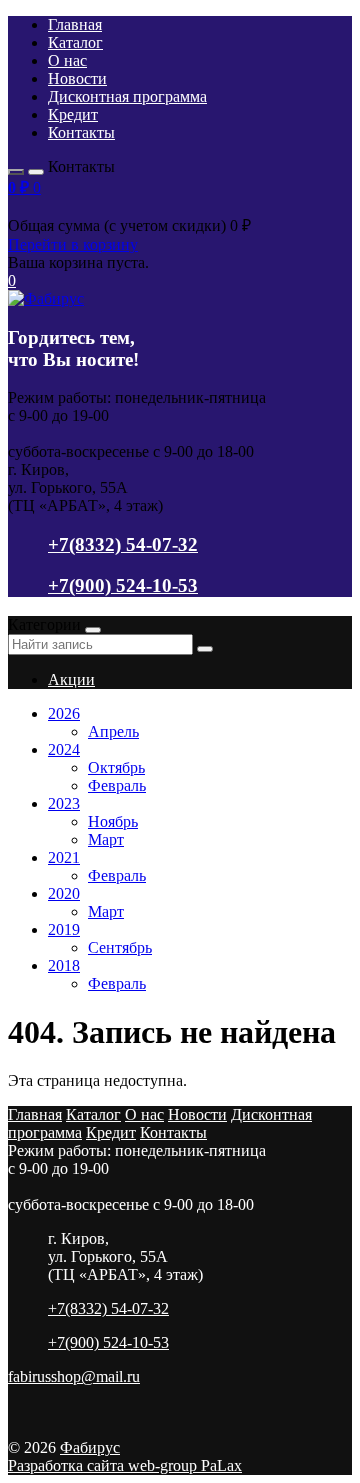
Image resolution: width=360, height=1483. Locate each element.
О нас (67, 60)
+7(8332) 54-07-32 (123, 544)
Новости (77, 78)
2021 (64, 857)
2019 (64, 929)
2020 (64, 893)
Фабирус (90, 1447)
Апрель (113, 731)
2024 (64, 749)
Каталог (75, 42)
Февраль (117, 785)
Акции (71, 679)
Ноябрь (113, 821)
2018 (64, 965)
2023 (64, 803)
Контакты (81, 132)
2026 (64, 713)
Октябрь (116, 767)
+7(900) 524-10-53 (123, 585)
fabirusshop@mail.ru (74, 1376)
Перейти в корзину (73, 244)
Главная (75, 24)
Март (106, 839)
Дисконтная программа (127, 96)
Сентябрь (120, 947)
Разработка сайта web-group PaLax (125, 1465)
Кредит (73, 114)
